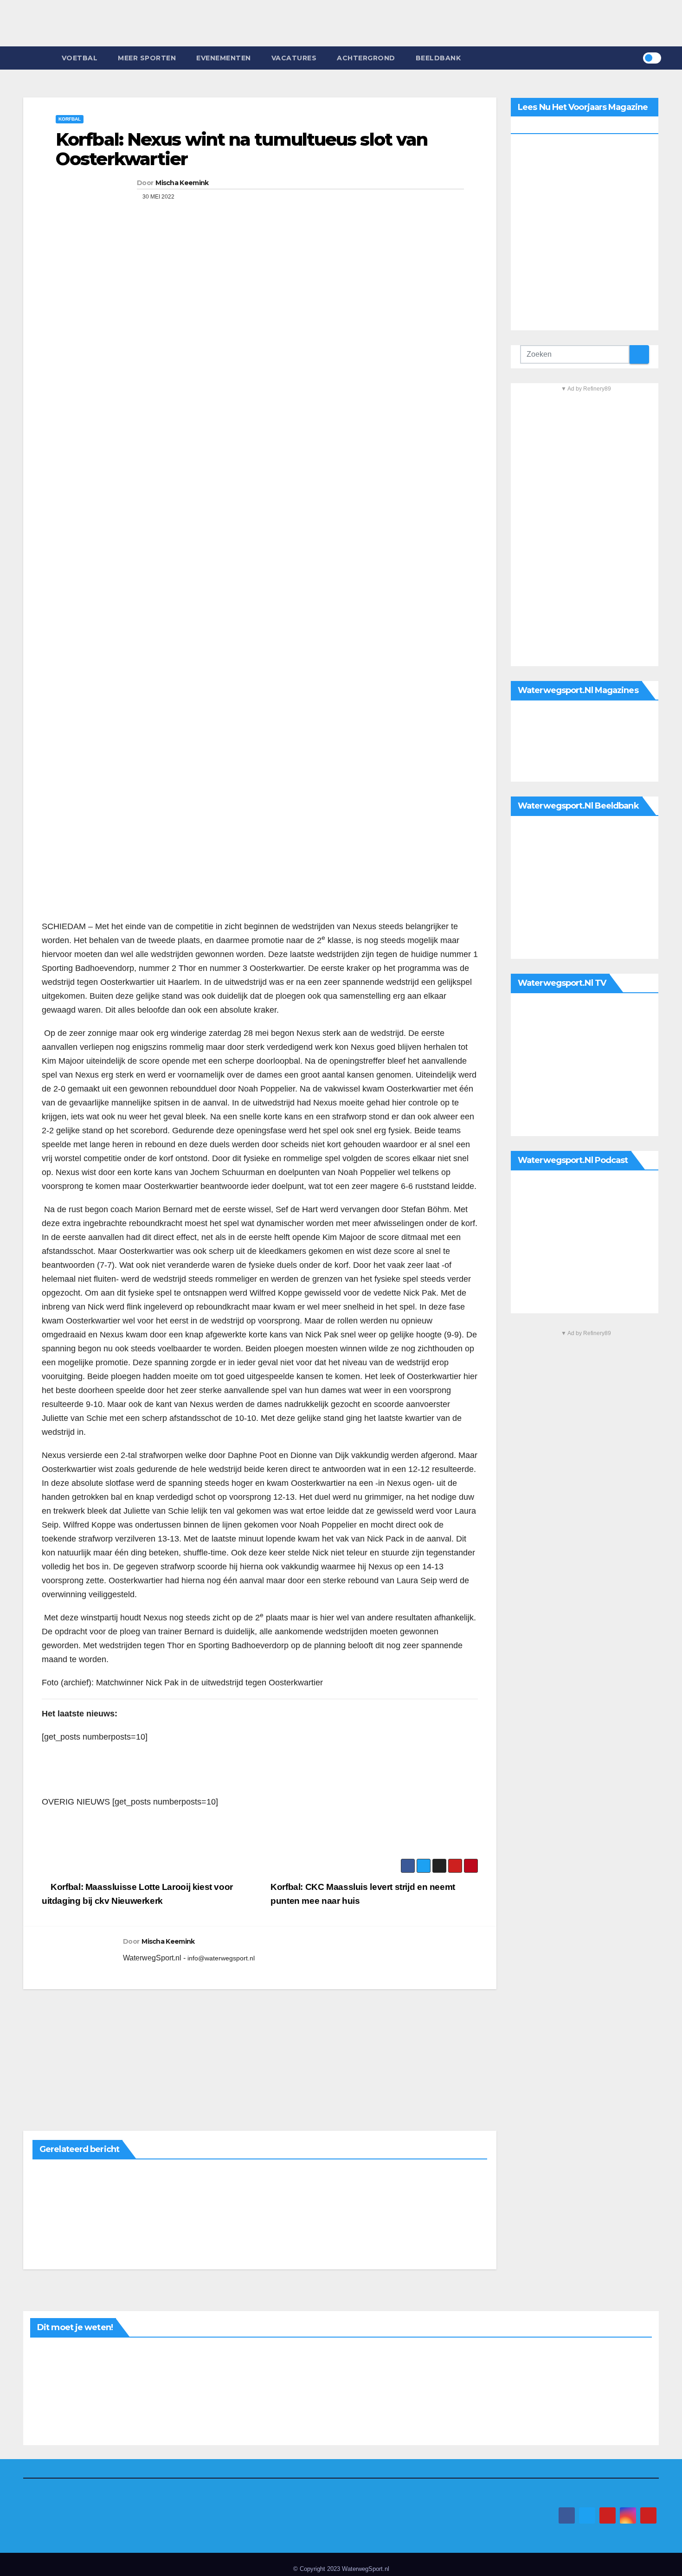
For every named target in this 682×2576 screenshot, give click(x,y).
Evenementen (224, 58)
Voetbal (80, 58)
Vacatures (294, 58)
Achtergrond (366, 58)
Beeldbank (438, 58)
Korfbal (70, 119)
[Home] (37, 58)
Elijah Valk (209, 2416)
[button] (636, 58)
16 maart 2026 (209, 2175)
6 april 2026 (51, 2175)
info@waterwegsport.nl (221, 1958)
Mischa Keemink (182, 183)
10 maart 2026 (365, 2175)
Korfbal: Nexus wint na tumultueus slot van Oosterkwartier (241, 149)
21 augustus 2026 (52, 2353)
